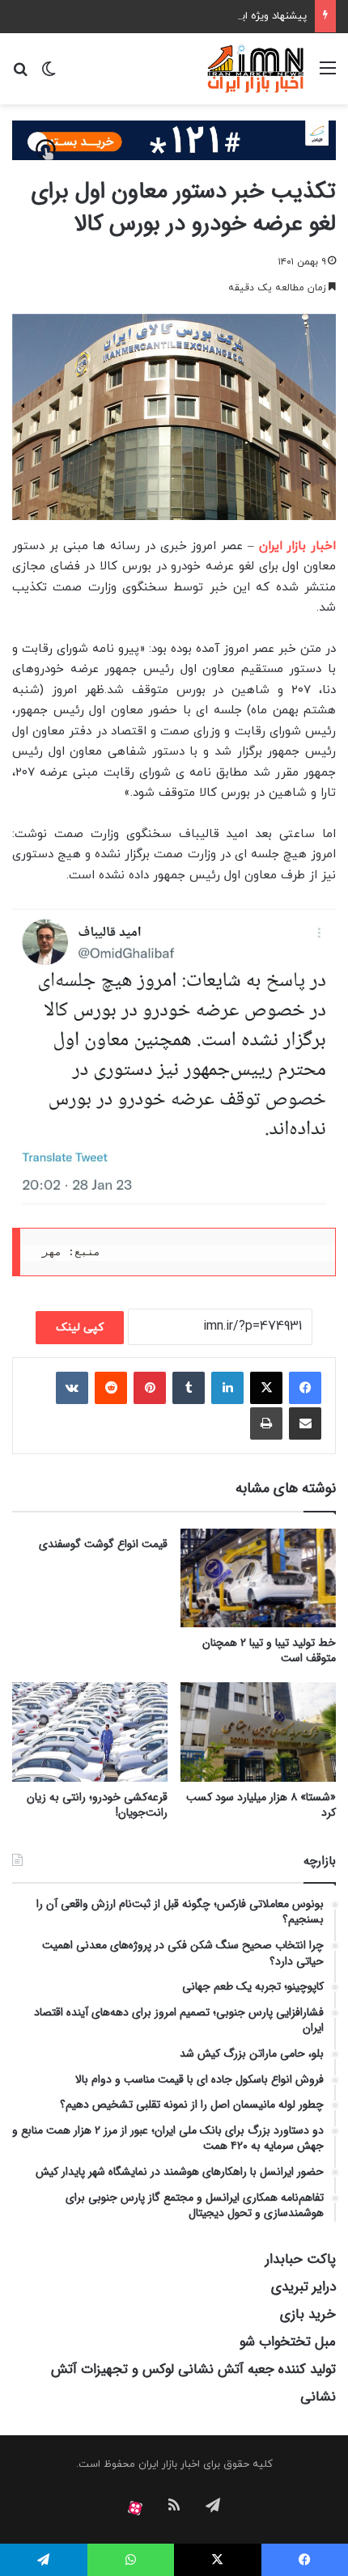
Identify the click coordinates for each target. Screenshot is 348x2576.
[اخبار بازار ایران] (256, 69)
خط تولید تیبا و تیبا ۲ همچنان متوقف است (269, 1650)
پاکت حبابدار (301, 2259)
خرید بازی (308, 2314)
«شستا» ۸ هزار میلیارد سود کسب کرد (261, 1805)
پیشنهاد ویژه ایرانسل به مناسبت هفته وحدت (207, 16)
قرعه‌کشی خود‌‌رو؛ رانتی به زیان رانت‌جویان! (97, 1805)
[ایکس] (266, 1388)
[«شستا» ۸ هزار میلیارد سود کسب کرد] (258, 1732)
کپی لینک (80, 1328)
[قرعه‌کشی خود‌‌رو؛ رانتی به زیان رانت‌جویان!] (90, 1732)
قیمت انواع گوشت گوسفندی (103, 1544)
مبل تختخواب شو (288, 2342)
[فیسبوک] (305, 1388)
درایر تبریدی (303, 2287)
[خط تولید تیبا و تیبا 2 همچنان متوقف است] (258, 1578)
